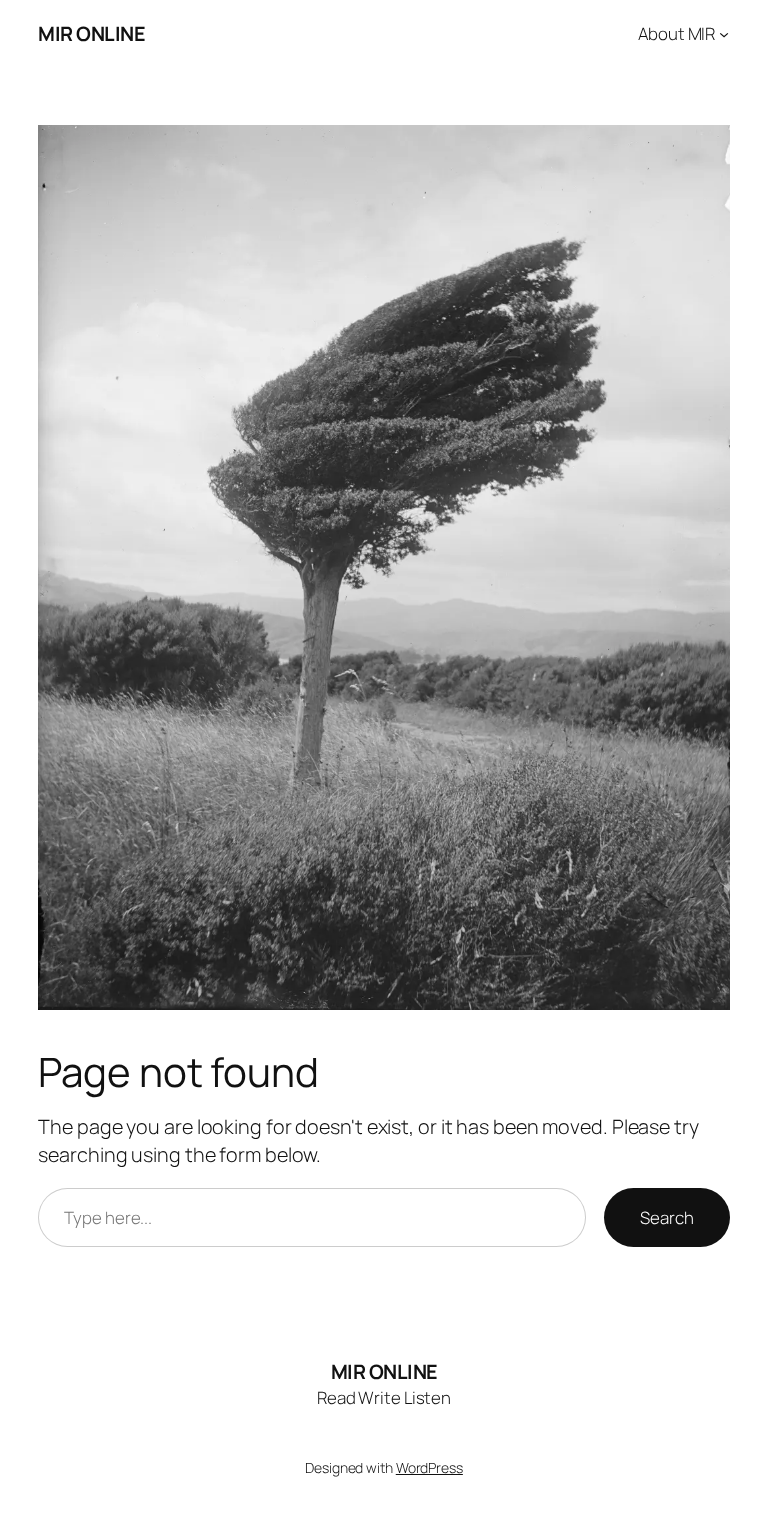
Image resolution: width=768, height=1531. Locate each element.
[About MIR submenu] (724, 34)
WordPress (429, 1467)
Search (666, 1217)
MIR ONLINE (91, 33)
